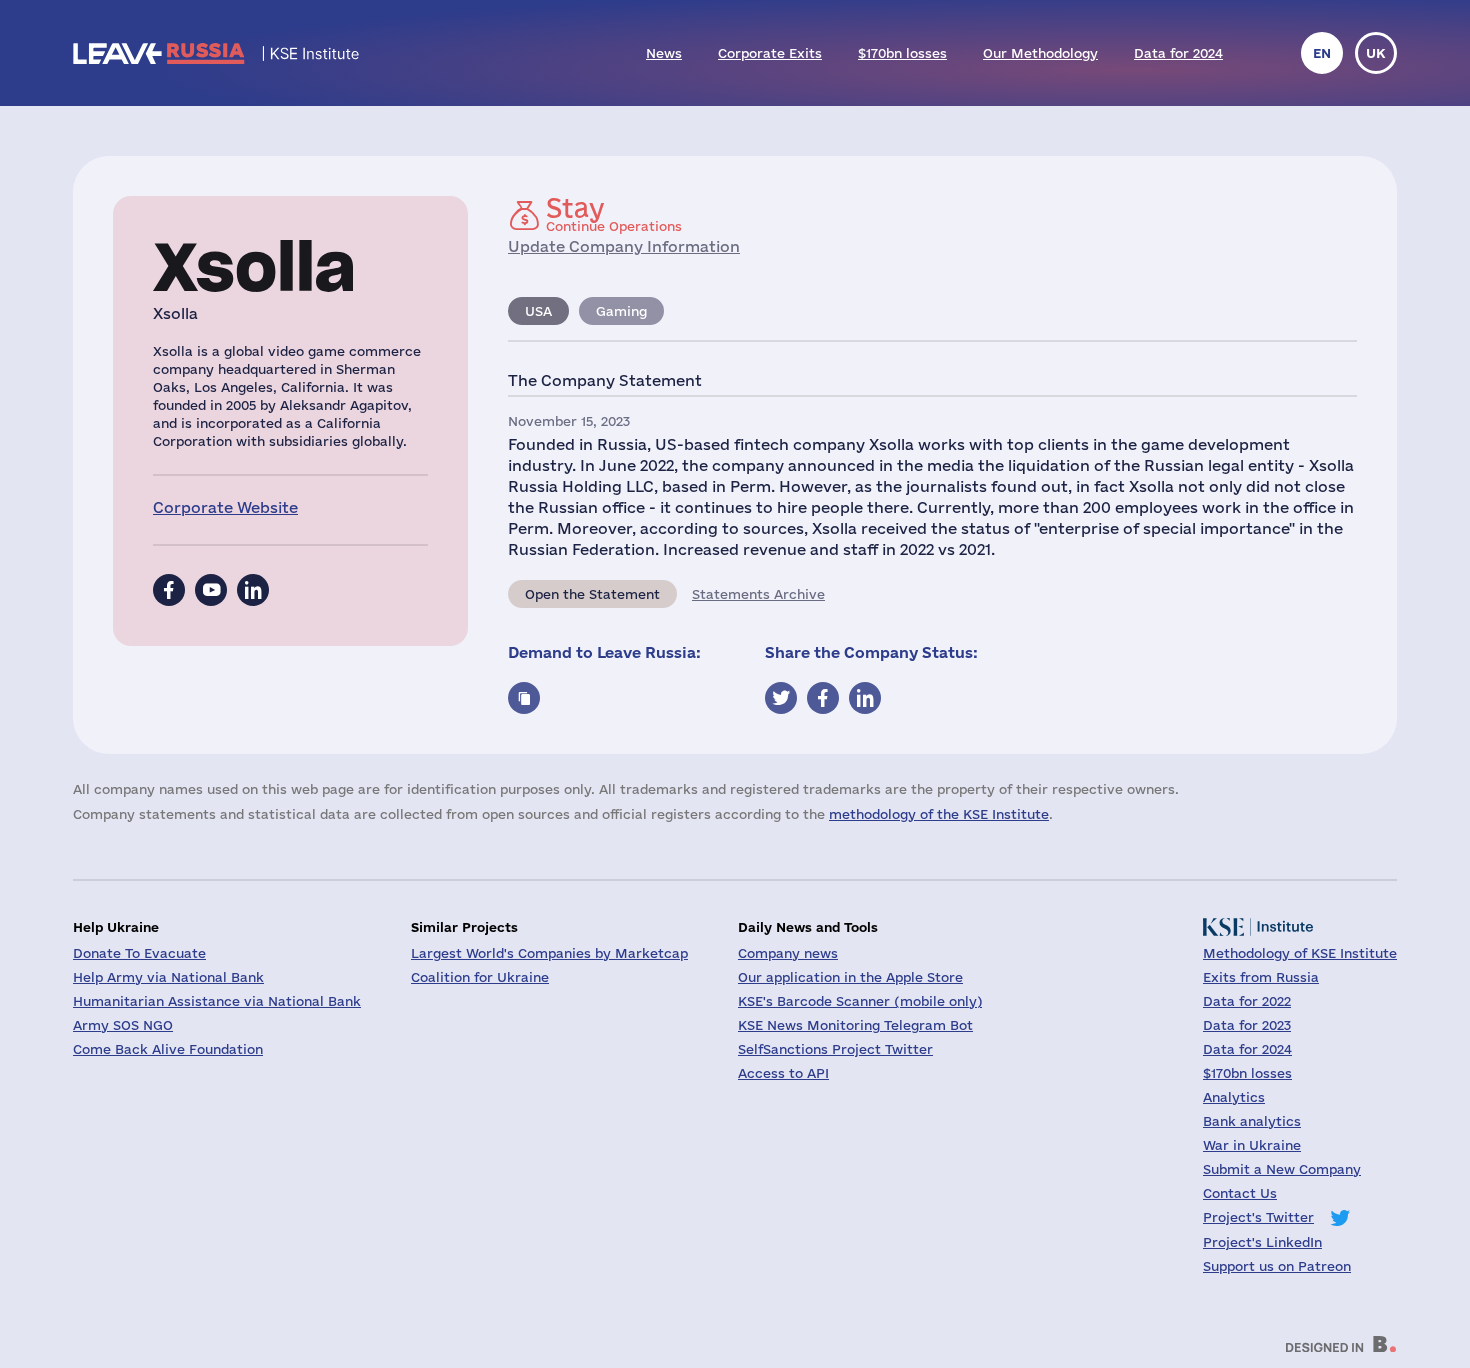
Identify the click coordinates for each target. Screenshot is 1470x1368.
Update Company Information (624, 246)
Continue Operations (614, 214)
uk (1376, 53)
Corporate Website (225, 507)
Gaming (621, 311)
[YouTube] (211, 590)
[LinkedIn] (253, 590)
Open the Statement (592, 594)
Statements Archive (758, 594)
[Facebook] (169, 590)
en (1322, 53)
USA (538, 311)
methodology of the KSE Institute (939, 814)
